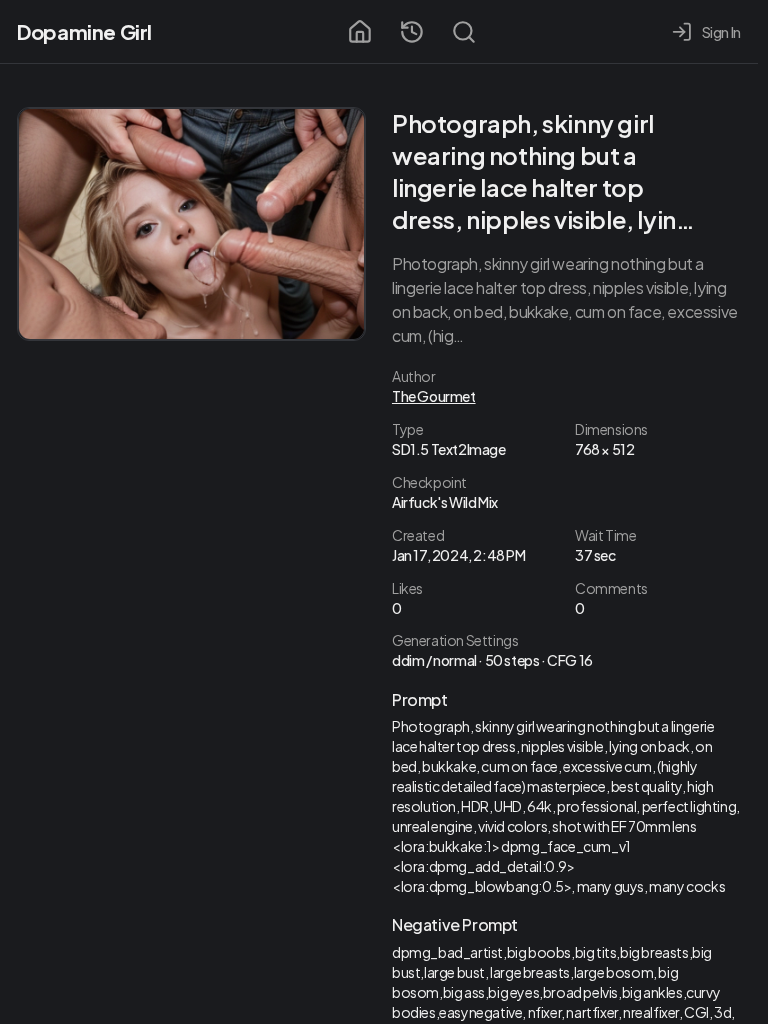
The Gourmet (434, 396)
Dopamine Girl (84, 31)
